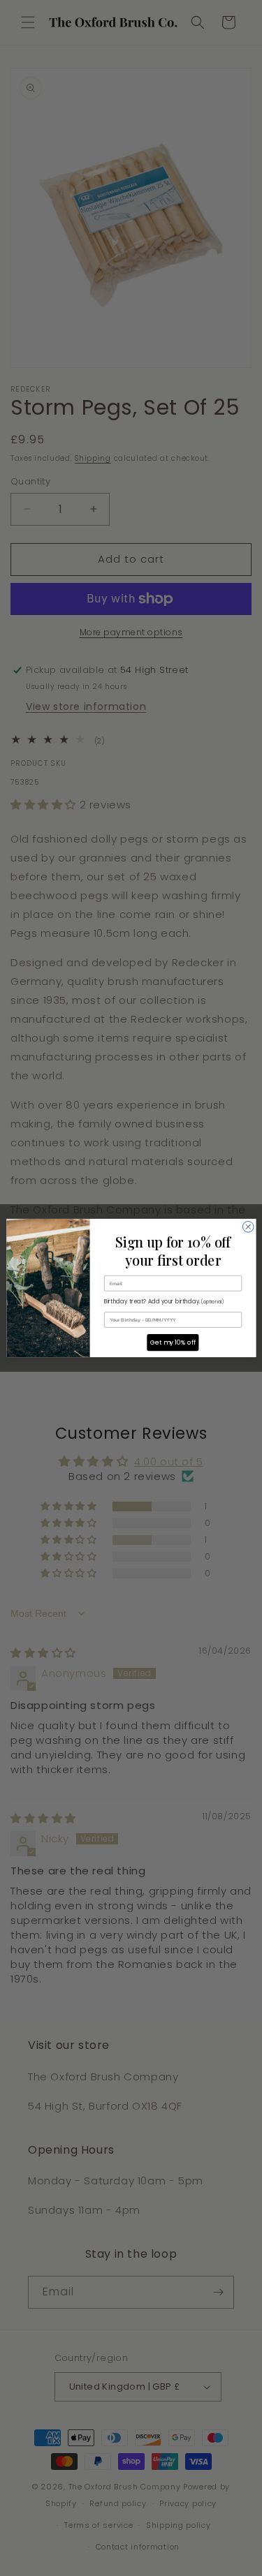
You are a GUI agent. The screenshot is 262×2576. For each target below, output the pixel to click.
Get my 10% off (172, 1343)
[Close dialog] (248, 1227)
